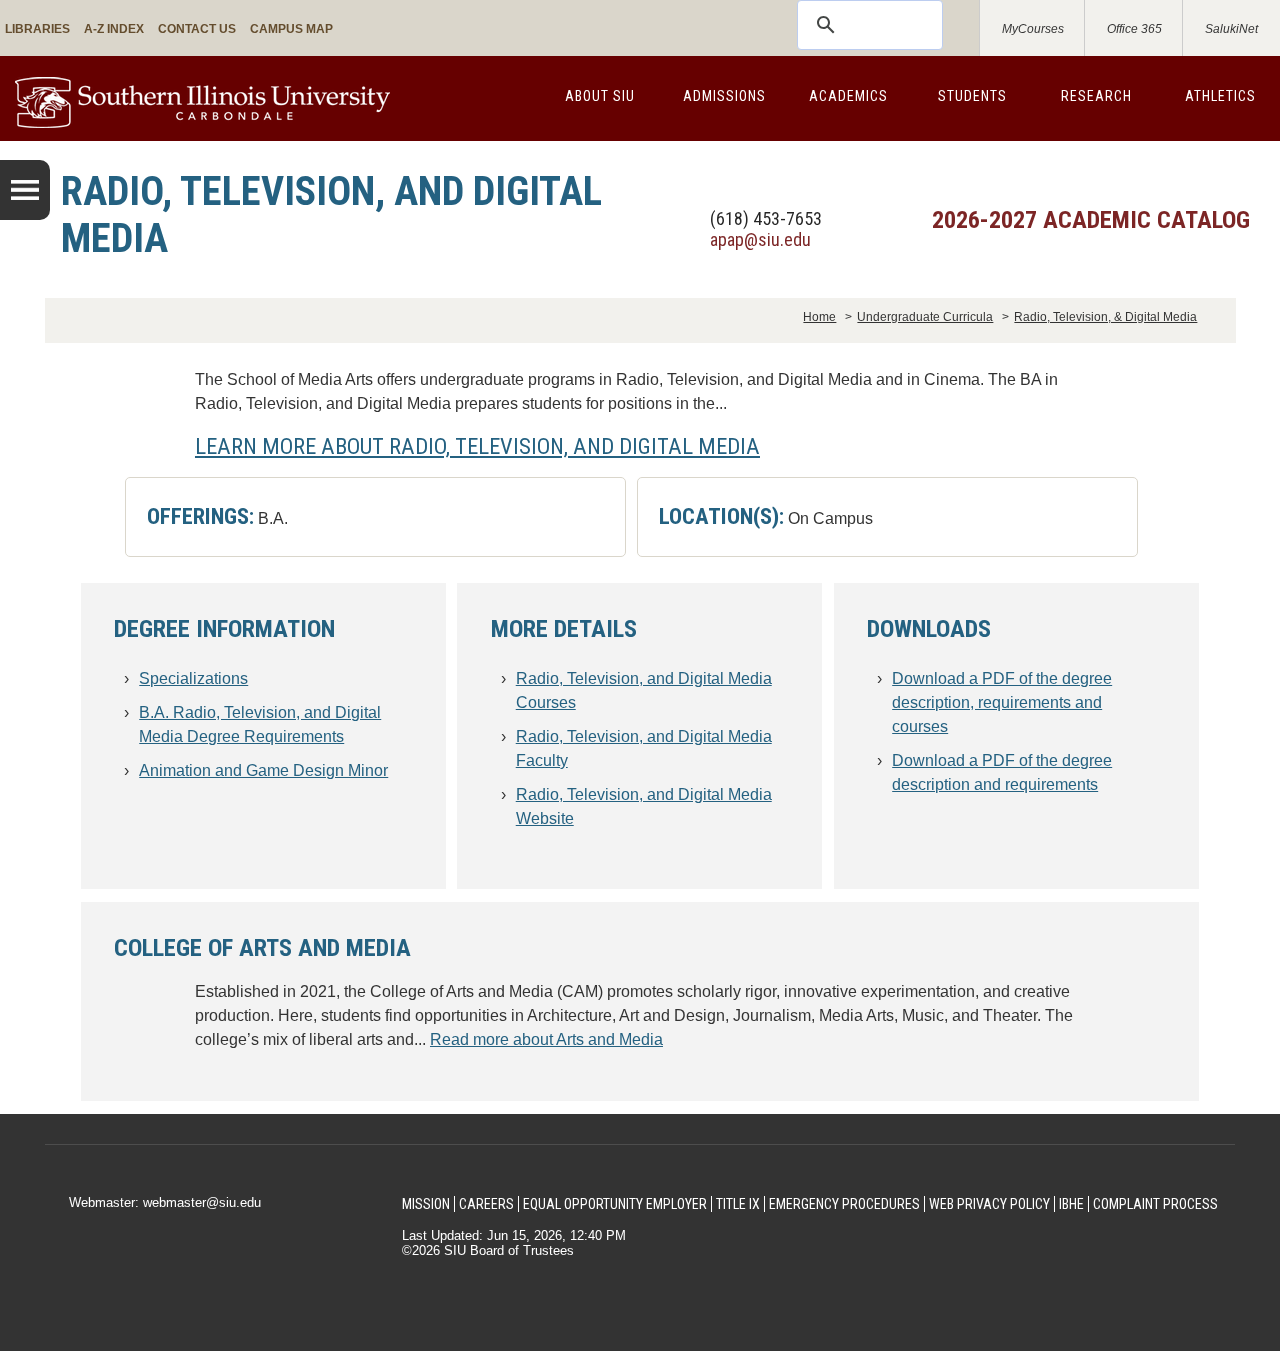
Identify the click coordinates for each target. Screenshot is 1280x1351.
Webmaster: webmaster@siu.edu (165, 1202)
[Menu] (25, 190)
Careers (486, 1204)
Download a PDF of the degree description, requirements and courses (1002, 702)
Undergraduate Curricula (925, 317)
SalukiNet (1231, 29)
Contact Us (197, 29)
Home (819, 317)
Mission (426, 1204)
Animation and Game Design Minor (263, 770)
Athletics (1220, 96)
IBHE (1071, 1204)
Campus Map (291, 29)
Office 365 (1134, 29)
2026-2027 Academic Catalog (1091, 220)
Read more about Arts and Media (546, 1039)
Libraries (37, 29)
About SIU (600, 96)
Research (1096, 96)
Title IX (738, 1204)
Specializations (193, 678)
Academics (848, 96)
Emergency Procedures (844, 1204)
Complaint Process (1155, 1204)
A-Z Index (114, 29)
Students (972, 96)
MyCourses (1033, 29)
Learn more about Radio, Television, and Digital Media (477, 446)
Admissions (724, 96)
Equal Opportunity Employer (615, 1204)
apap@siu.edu (760, 239)
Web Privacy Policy (989, 1204)
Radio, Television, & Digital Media (1105, 317)
